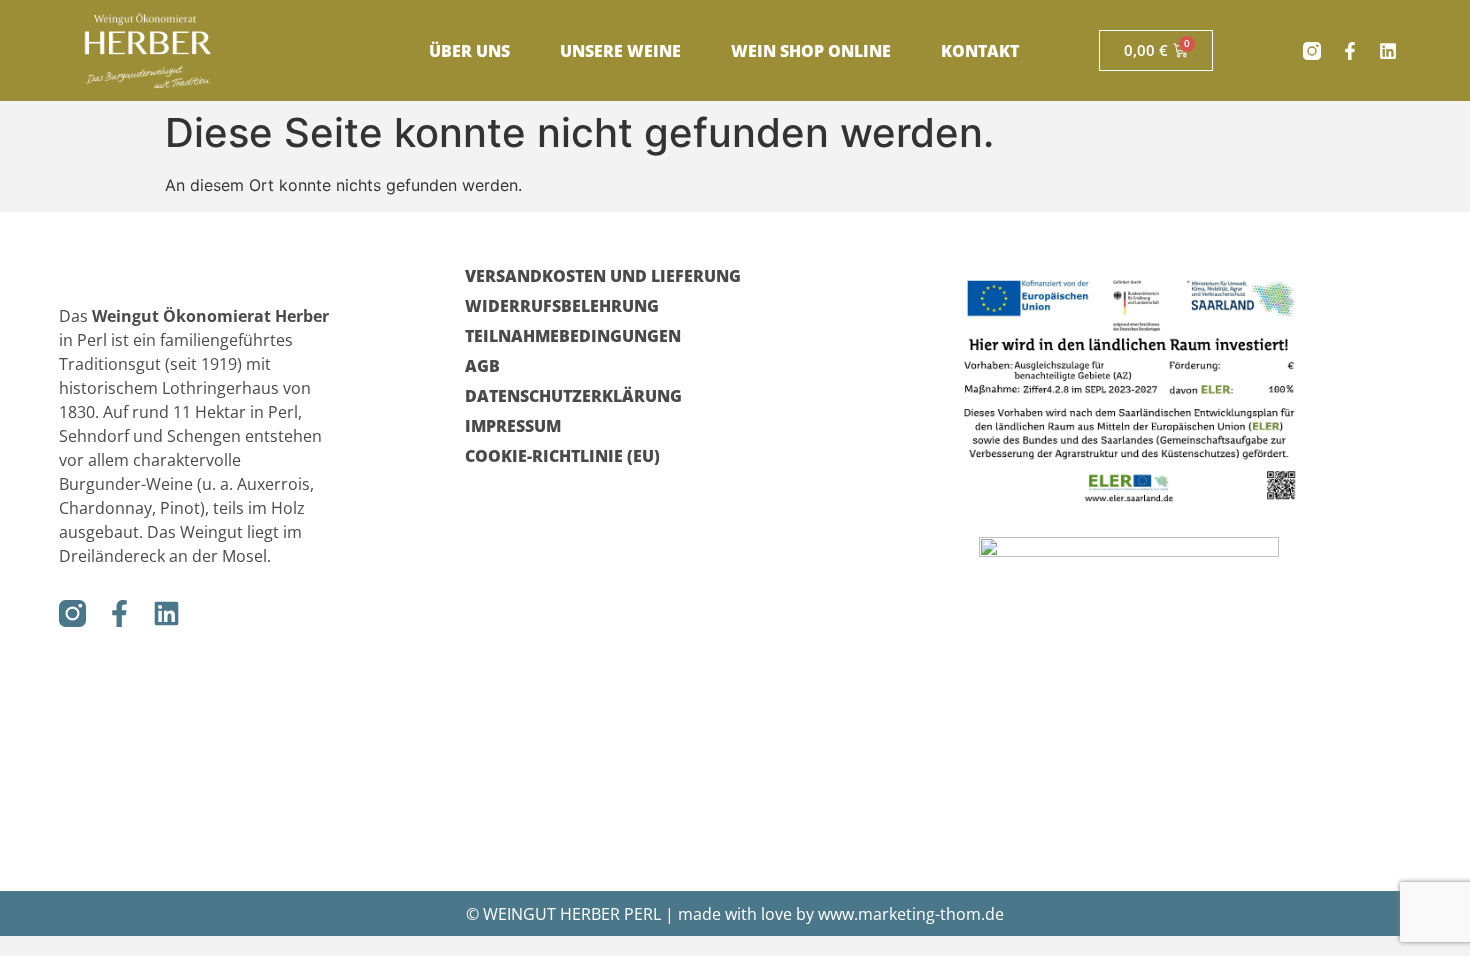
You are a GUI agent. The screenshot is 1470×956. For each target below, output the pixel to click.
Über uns (469, 51)
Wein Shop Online (811, 51)
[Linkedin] (1388, 51)
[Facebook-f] (1350, 51)
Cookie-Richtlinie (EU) (562, 456)
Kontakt (980, 51)
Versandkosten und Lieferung (603, 276)
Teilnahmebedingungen (573, 336)
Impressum (513, 426)
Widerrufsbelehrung (562, 306)
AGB (482, 366)
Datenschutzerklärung (573, 396)
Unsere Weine (620, 51)
